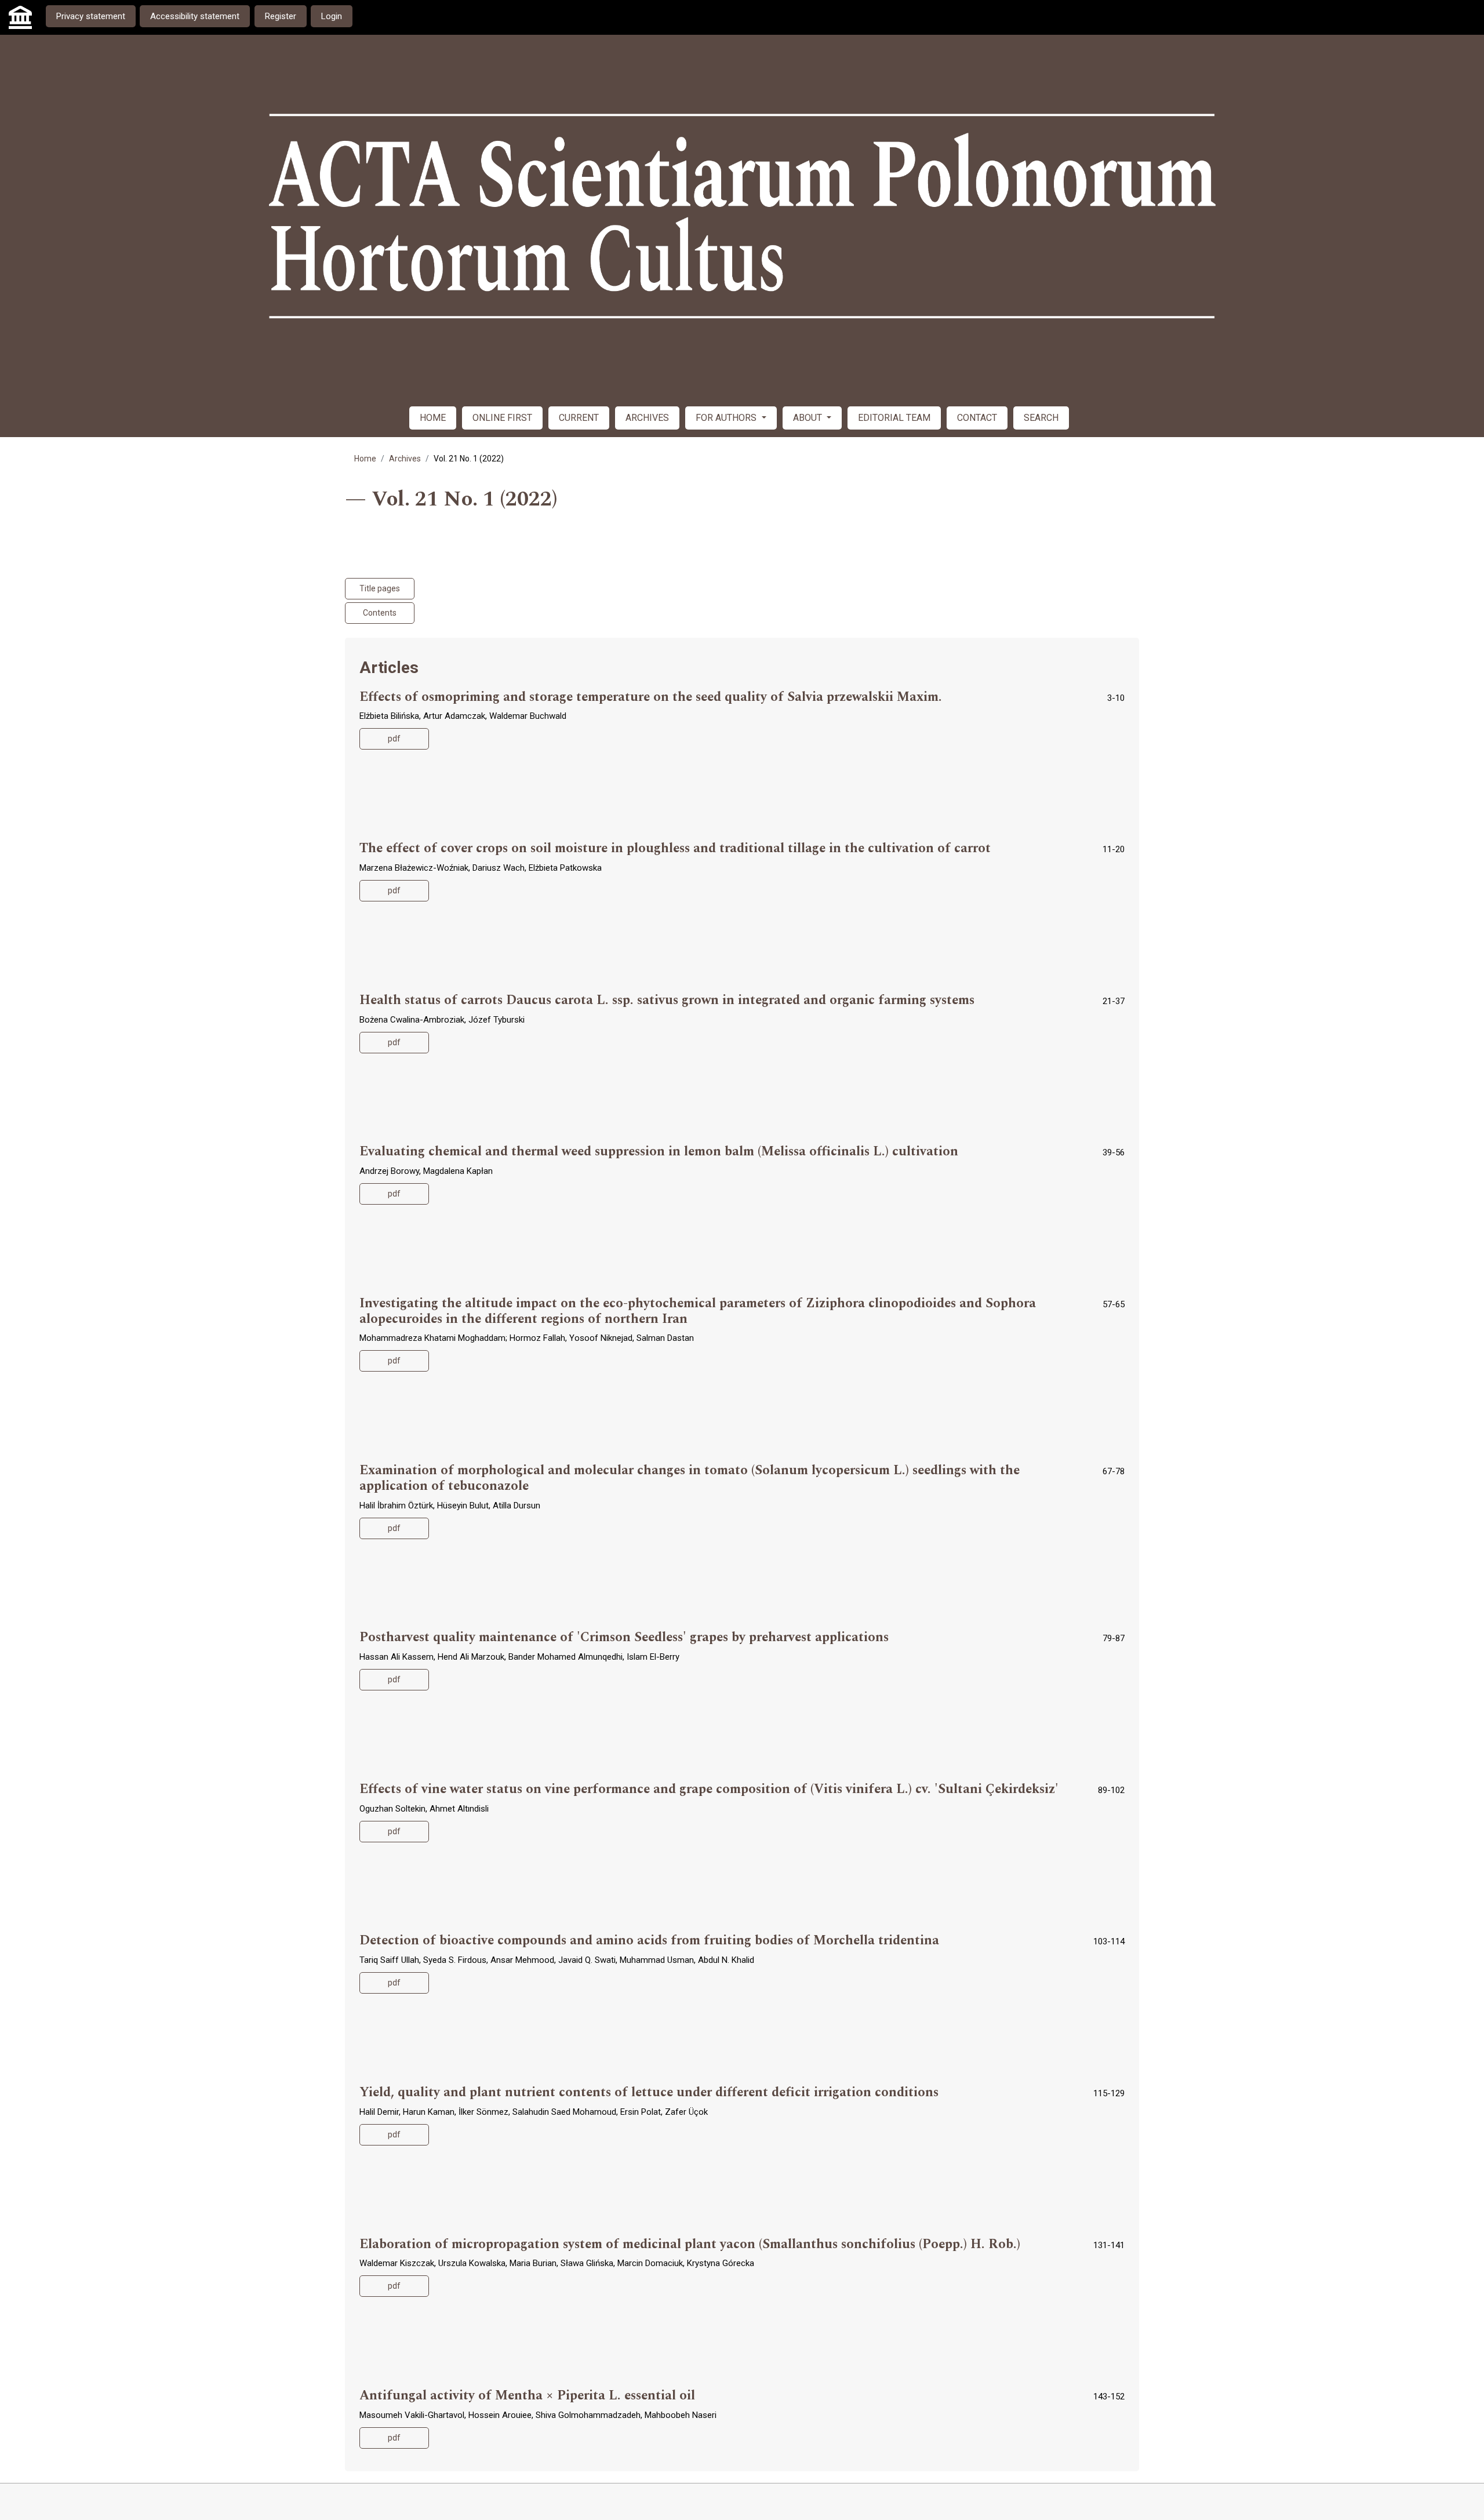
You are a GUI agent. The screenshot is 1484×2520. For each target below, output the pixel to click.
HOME (433, 418)
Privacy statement (91, 16)
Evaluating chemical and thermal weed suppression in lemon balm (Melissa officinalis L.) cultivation (659, 1152)
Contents (380, 613)
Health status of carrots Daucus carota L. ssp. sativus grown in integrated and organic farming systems (667, 1001)
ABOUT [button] (809, 418)
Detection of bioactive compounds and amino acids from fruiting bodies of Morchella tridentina (649, 1941)
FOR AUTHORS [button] (727, 418)
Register (281, 16)
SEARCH (1041, 418)
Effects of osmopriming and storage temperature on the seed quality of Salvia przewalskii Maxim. (651, 697)
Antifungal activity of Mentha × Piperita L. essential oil (527, 2396)
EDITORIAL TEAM (894, 418)
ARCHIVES (647, 418)
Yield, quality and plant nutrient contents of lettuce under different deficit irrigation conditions (649, 2093)
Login (332, 16)
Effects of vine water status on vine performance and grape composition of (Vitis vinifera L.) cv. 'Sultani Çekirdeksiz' (709, 1790)
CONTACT (977, 418)
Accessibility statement (195, 16)
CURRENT (579, 418)
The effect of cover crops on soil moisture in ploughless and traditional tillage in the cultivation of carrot (675, 849)
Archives (405, 459)
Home (365, 459)
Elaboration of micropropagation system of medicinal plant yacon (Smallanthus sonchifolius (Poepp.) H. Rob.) (690, 2245)
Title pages (380, 588)
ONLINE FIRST (502, 418)
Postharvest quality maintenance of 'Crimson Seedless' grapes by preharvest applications (624, 1638)
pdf (394, 739)
